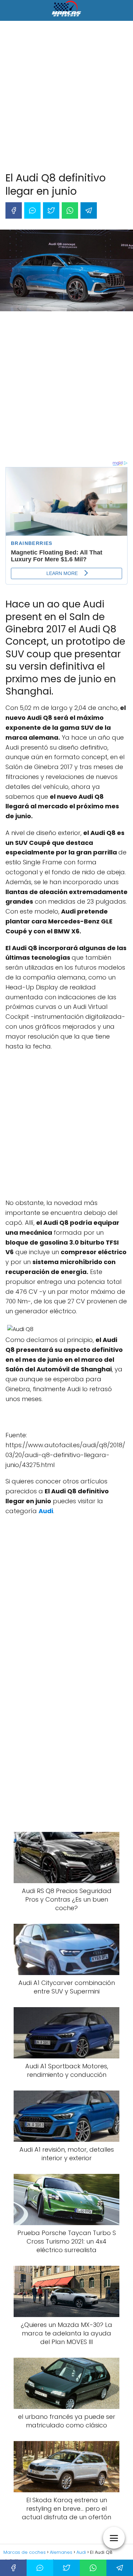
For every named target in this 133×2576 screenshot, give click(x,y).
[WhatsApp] (70, 210)
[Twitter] (51, 210)
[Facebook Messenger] (32, 210)
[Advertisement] (66, 98)
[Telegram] (89, 210)
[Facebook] (14, 210)
